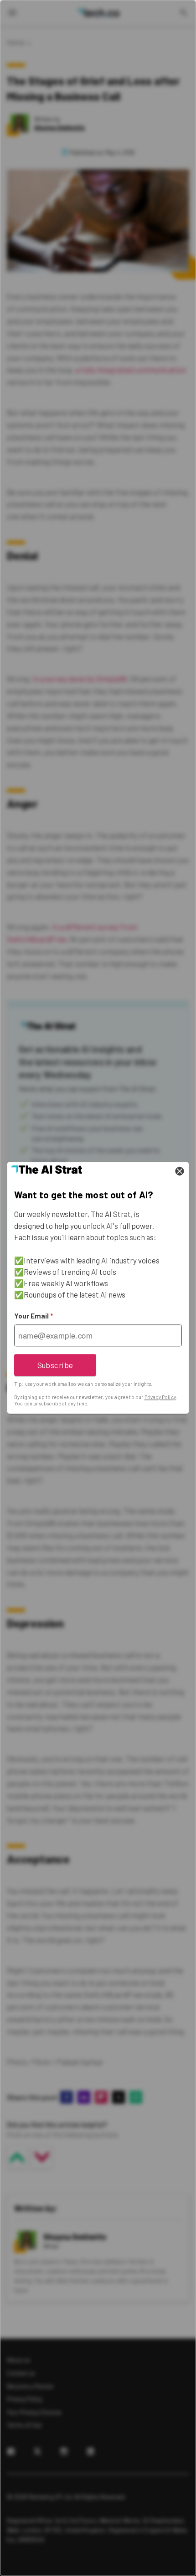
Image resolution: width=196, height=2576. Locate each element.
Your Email (34, 1316)
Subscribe (55, 1365)
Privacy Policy (160, 1397)
